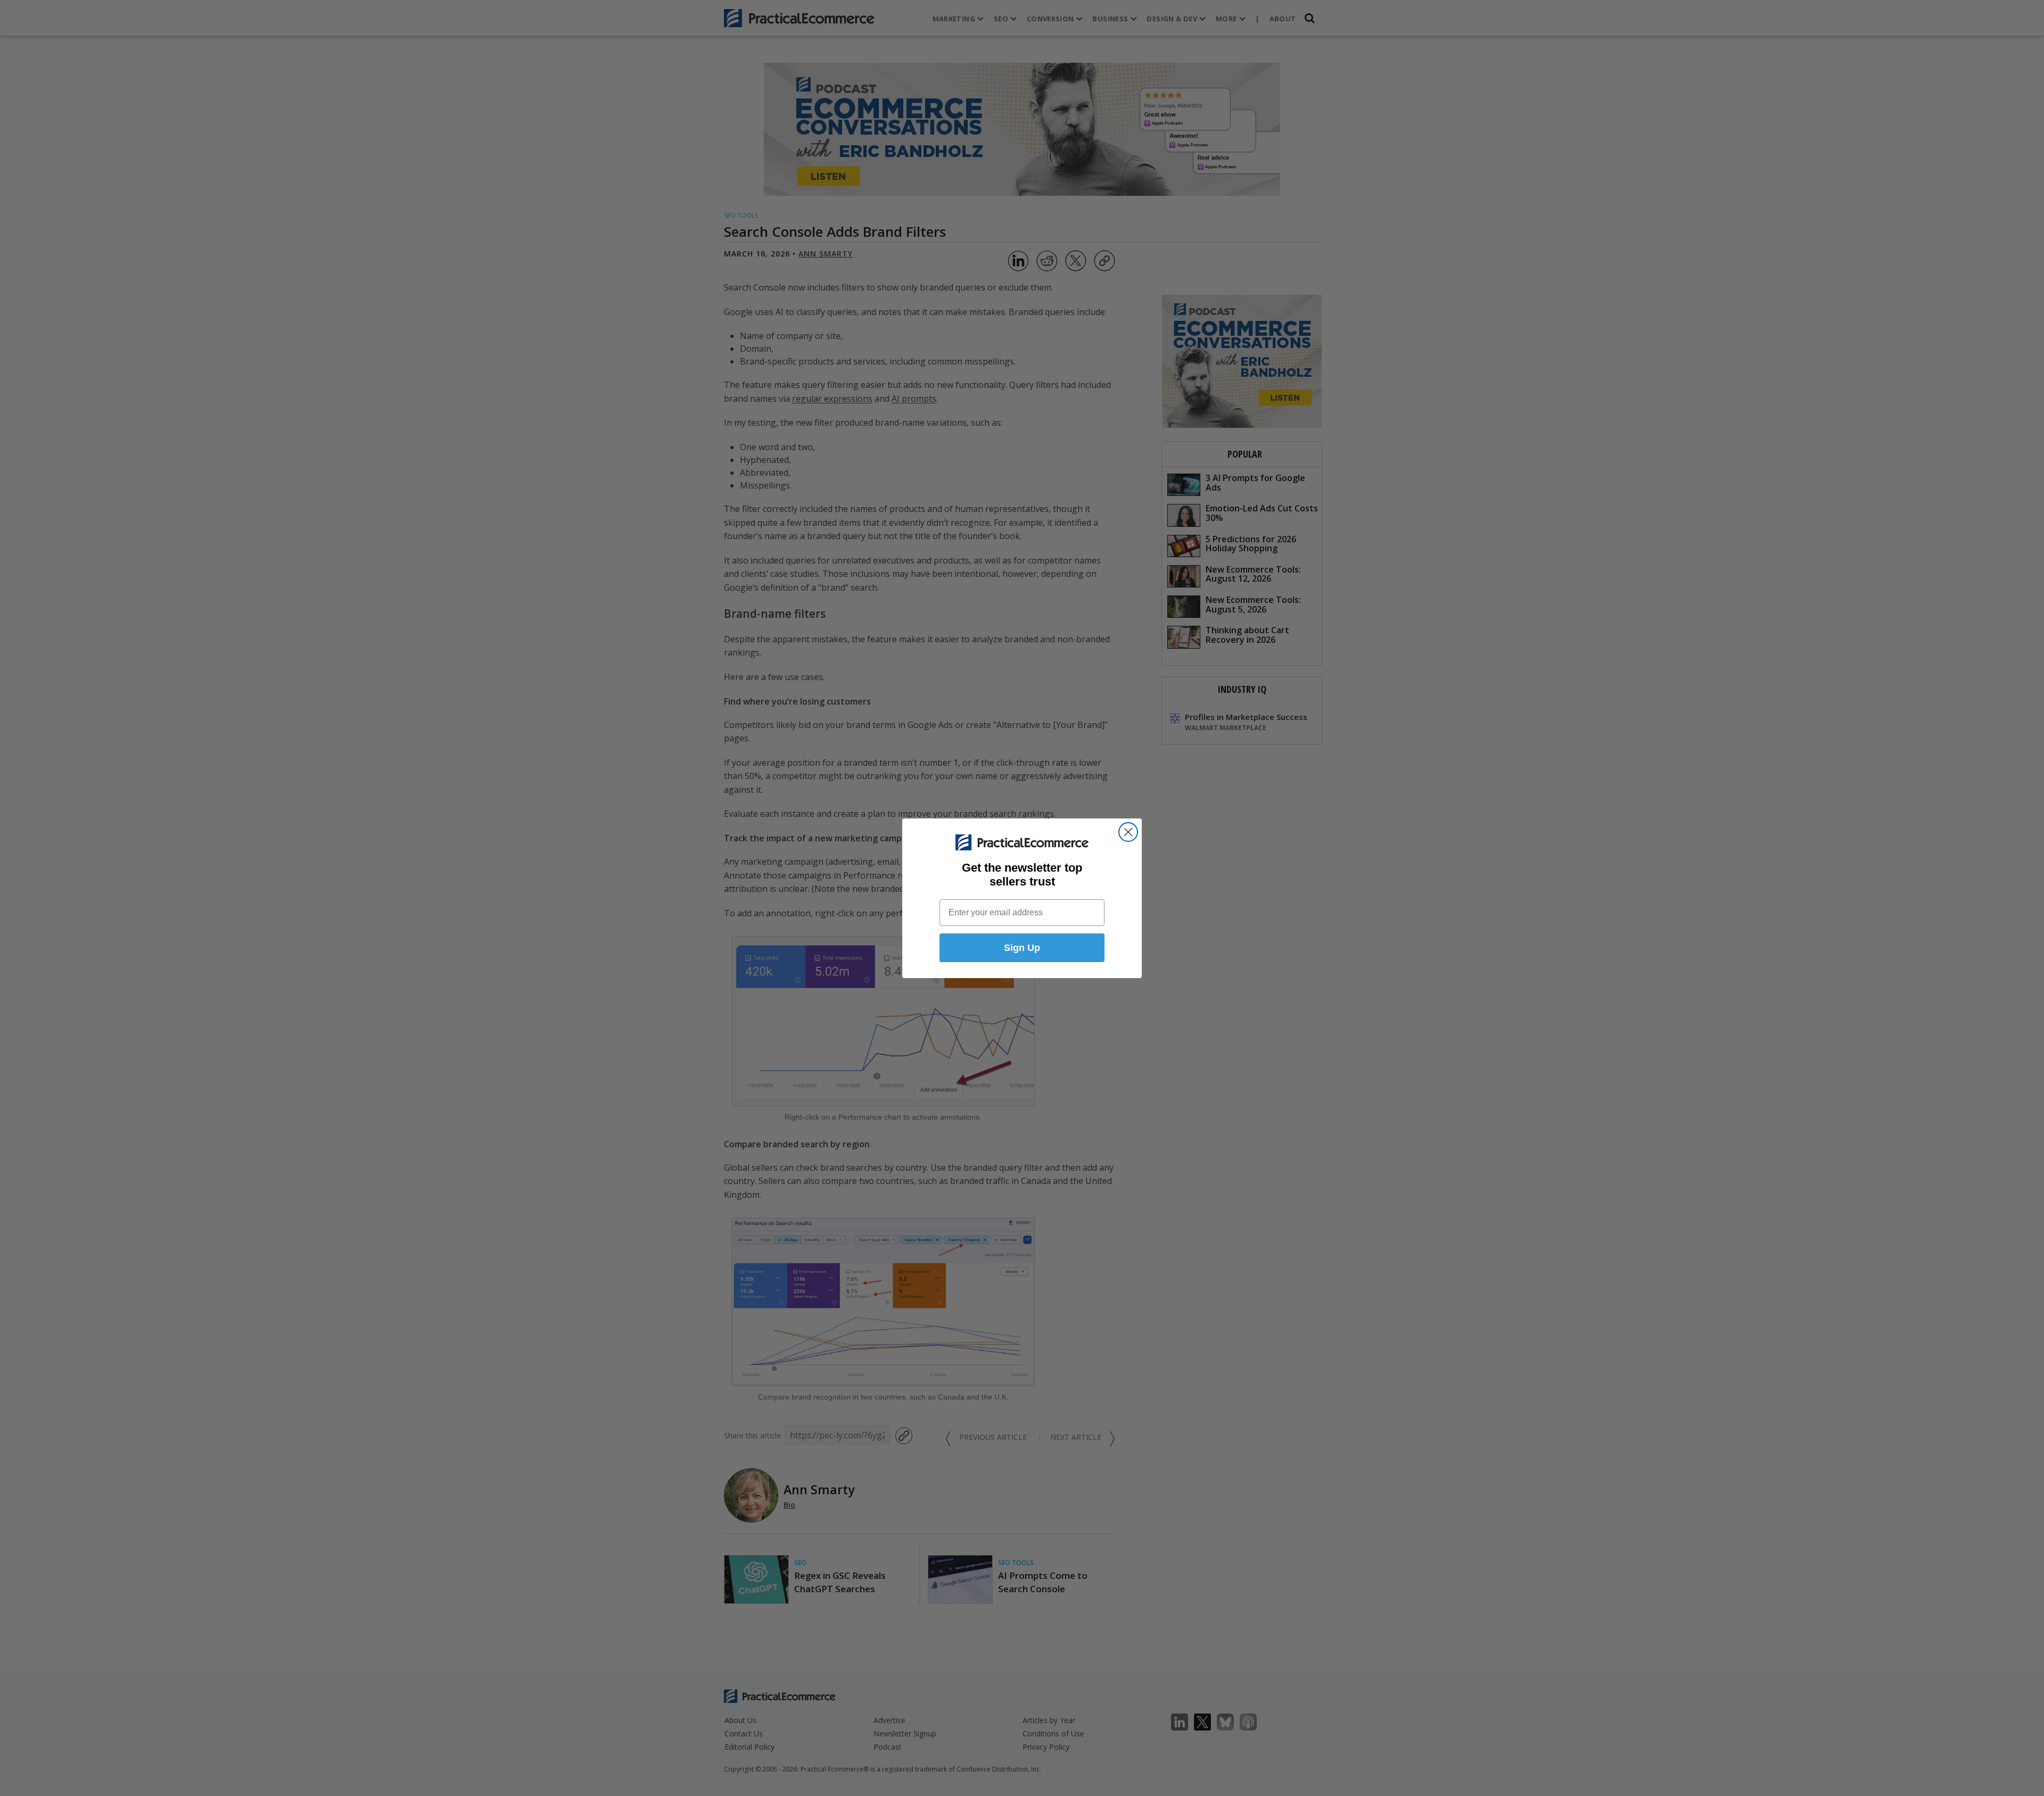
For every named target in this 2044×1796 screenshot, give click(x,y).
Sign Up (1022, 948)
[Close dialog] (1128, 832)
